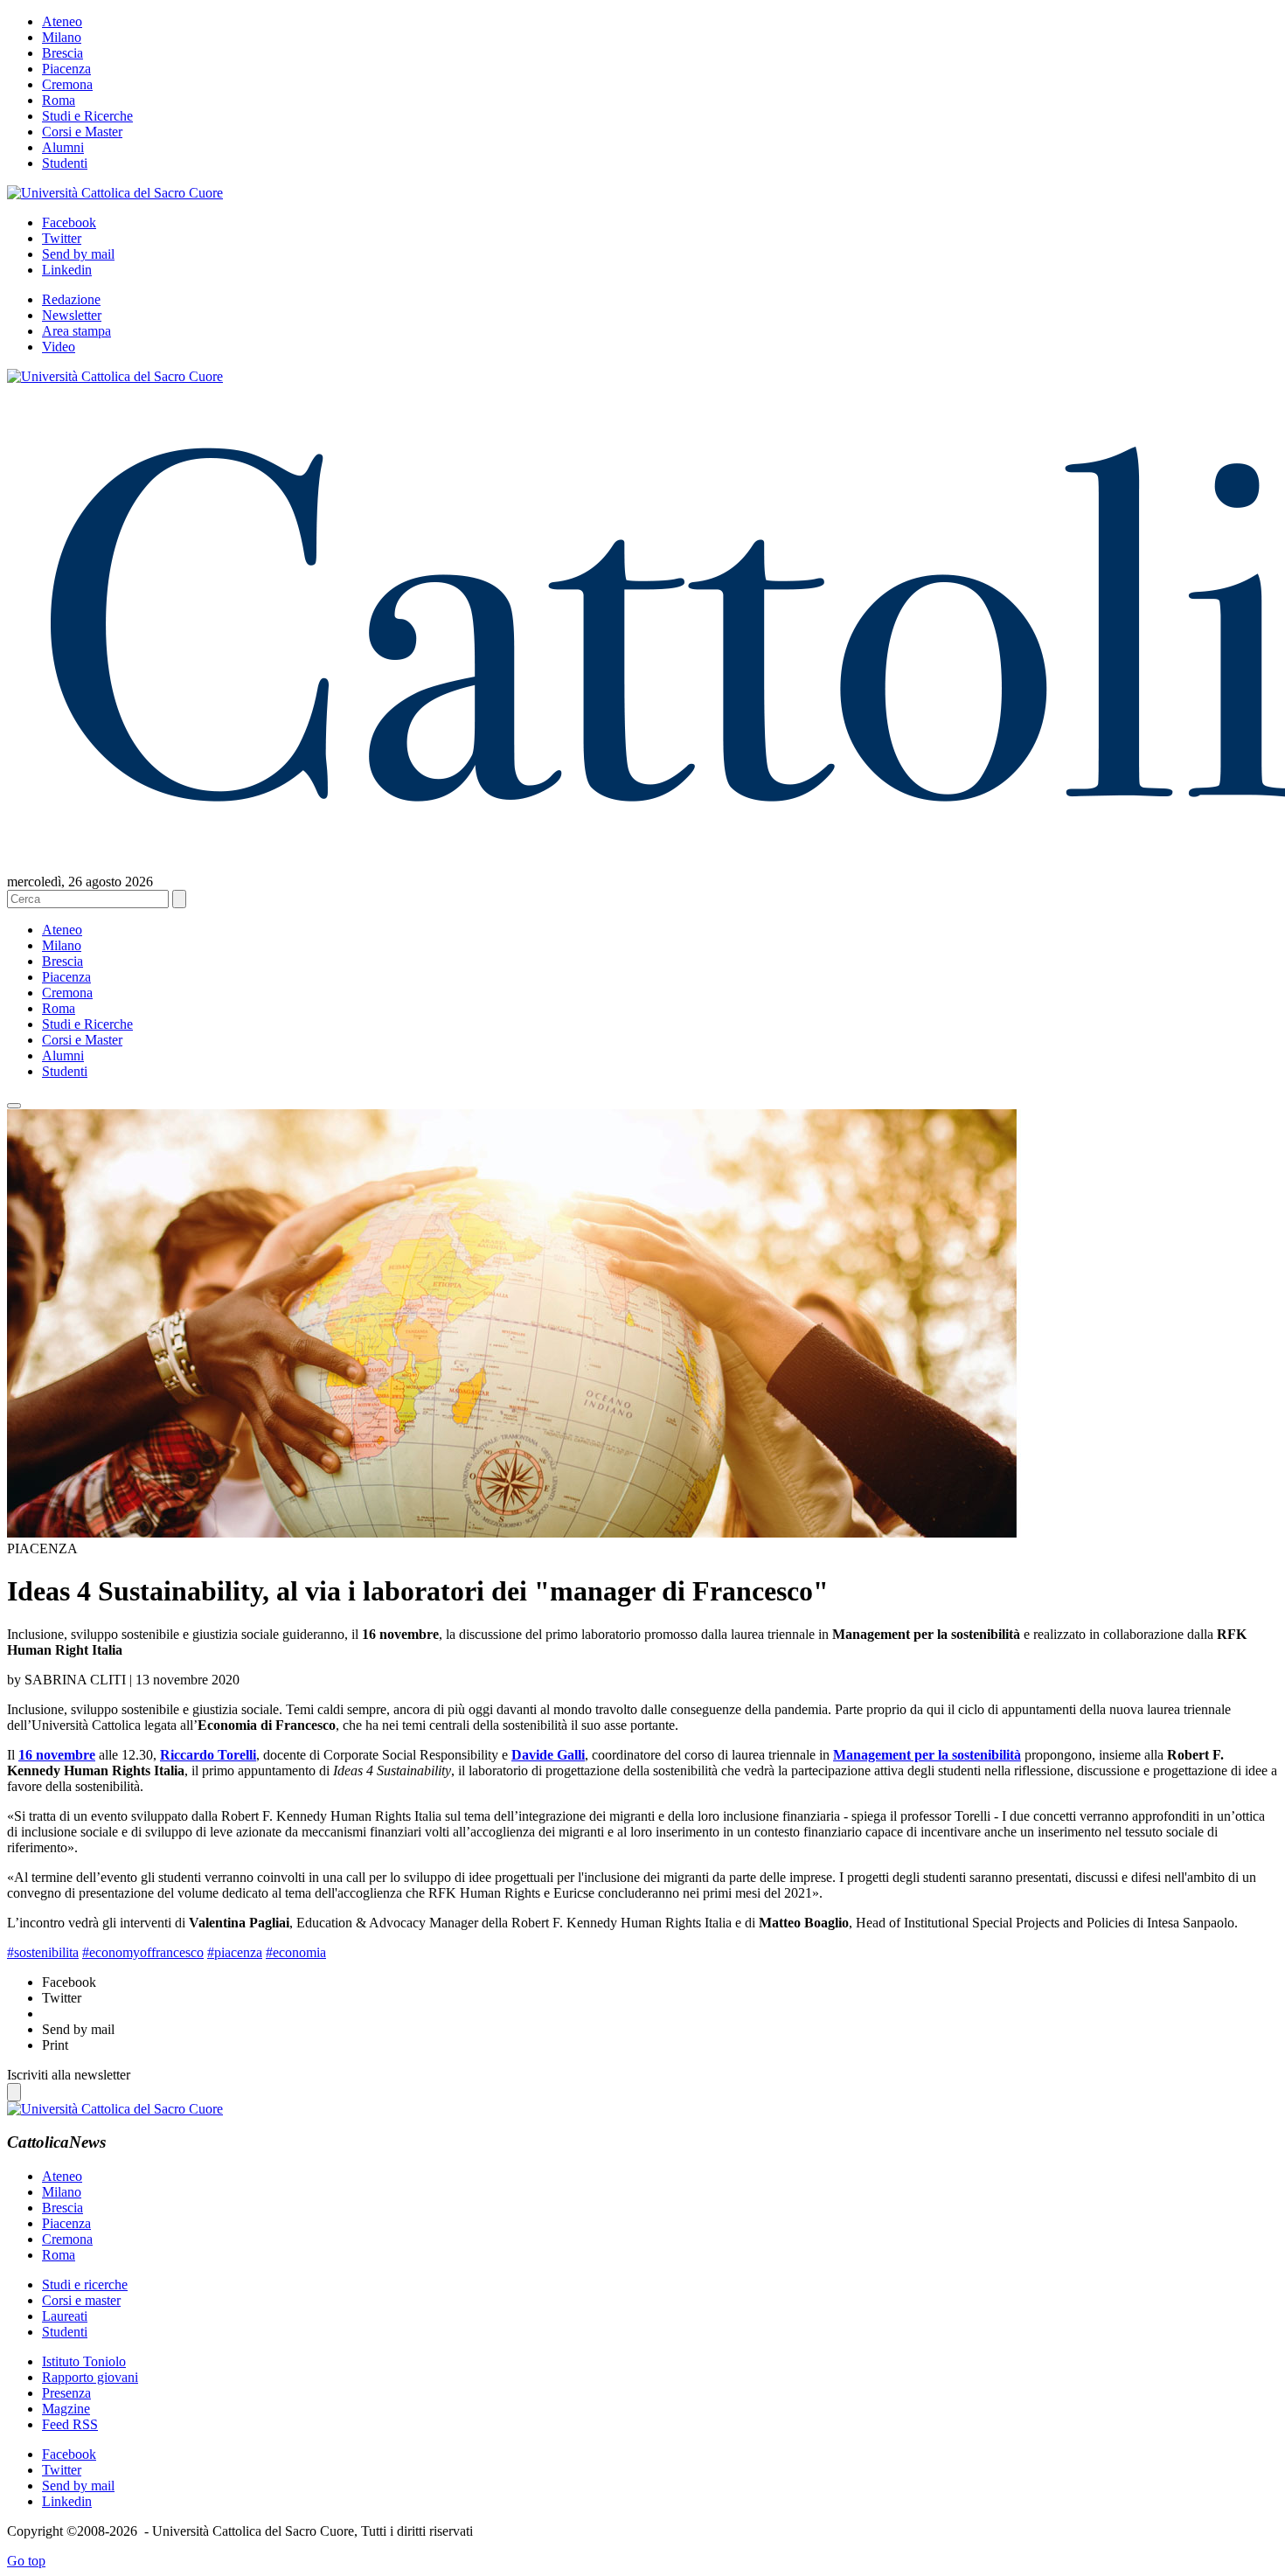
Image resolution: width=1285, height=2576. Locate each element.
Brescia (63, 53)
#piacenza (235, 1952)
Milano (62, 37)
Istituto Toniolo (84, 2361)
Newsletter (72, 315)
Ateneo (62, 21)
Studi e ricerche (85, 2284)
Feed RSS (70, 2424)
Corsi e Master (82, 132)
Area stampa (76, 331)
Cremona (67, 84)
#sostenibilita (43, 1952)
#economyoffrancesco (143, 1952)
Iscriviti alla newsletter (69, 2075)
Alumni (63, 147)
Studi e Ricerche (87, 116)
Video (59, 347)
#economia (296, 1952)
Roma (59, 100)
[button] (14, 1106)
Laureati (65, 2316)
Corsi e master (81, 2300)
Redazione (71, 299)
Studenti (65, 163)
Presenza (66, 2393)
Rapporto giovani (90, 2377)
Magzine (66, 2409)
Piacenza (66, 69)
